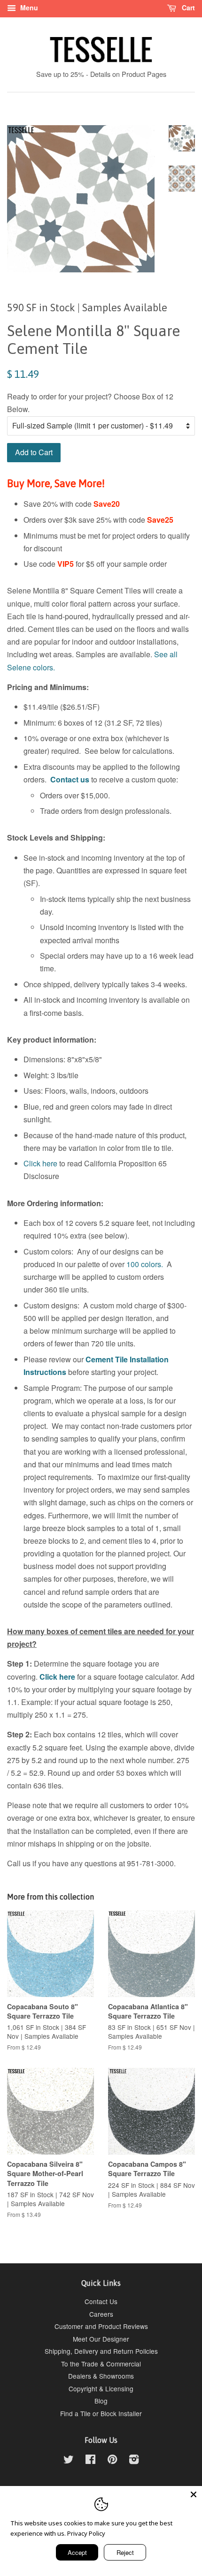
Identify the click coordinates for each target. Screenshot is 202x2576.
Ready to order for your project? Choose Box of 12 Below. (90, 403)
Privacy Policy (86, 2533)
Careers (101, 2314)
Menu (28, 8)
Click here (40, 1163)
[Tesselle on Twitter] (69, 2461)
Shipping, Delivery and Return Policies (101, 2351)
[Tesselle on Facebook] (90, 2461)
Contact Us (101, 2301)
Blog (101, 2401)
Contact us (70, 779)
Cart (187, 8)
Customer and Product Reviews (101, 2326)
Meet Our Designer (101, 2339)
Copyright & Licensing (101, 2388)
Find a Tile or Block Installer (101, 2413)
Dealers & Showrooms (101, 2376)
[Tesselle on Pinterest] (112, 2461)
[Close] (194, 2494)
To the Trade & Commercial (101, 2364)
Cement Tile (107, 1359)
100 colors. (145, 1264)
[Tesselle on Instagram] (134, 2461)
